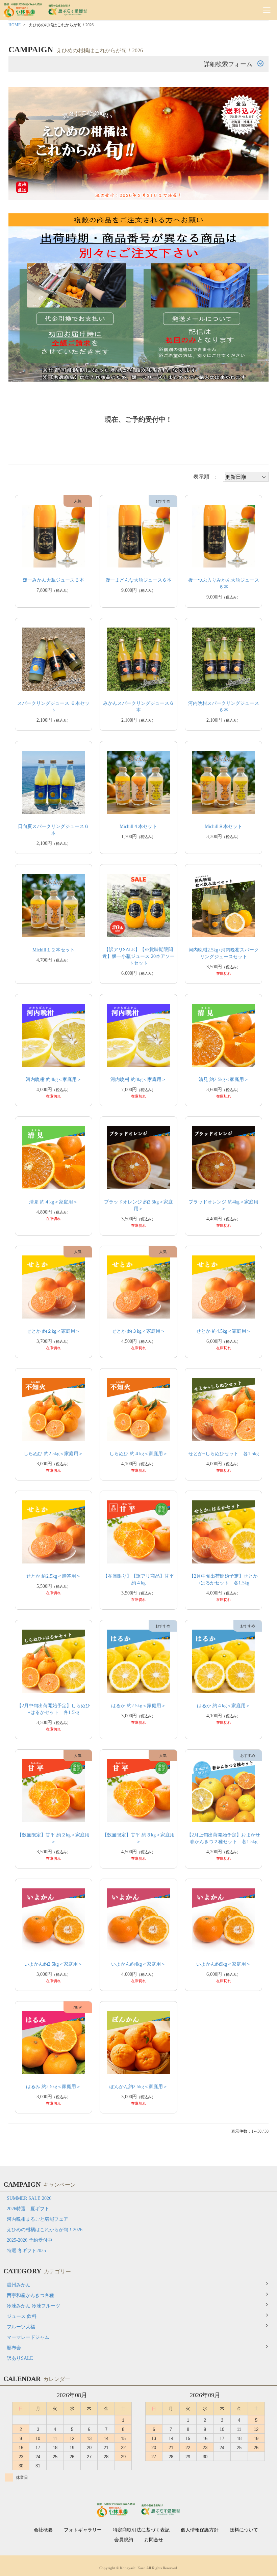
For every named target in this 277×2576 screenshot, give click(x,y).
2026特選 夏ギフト (28, 2209)
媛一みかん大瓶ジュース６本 (53, 580)
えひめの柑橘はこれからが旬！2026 (45, 2230)
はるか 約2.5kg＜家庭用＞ (138, 1706)
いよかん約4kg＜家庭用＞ (138, 1964)
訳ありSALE (20, 2358)
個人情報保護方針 (200, 2530)
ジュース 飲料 (22, 2316)
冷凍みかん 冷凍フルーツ (33, 2306)
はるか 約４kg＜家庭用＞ (224, 1706)
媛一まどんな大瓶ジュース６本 (138, 580)
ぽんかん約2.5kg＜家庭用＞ (138, 2087)
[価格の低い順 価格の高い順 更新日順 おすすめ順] (246, 477)
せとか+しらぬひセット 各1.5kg (224, 1454)
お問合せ (154, 2540)
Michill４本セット (138, 826)
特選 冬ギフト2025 (26, 2251)
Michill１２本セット (54, 950)
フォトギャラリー (83, 2530)
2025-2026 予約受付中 (30, 2240)
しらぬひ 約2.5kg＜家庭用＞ (53, 1454)
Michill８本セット (223, 826)
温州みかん (19, 2285)
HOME (15, 25)
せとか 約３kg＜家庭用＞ (138, 1331)
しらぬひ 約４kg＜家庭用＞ (138, 1454)
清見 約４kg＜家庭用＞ (53, 1202)
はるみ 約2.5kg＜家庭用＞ (53, 2087)
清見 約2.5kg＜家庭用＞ (224, 1079)
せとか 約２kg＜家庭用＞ (53, 1331)
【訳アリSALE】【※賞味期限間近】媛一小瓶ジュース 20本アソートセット (138, 956)
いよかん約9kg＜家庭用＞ (223, 1964)
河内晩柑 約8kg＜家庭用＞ (138, 1079)
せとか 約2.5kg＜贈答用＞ (53, 1576)
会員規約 (124, 2540)
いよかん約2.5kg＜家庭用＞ (53, 1964)
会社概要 (43, 2530)
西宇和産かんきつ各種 (30, 2295)
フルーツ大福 (21, 2327)
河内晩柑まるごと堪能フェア (37, 2219)
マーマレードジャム (28, 2337)
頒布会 (14, 2348)
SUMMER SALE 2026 (29, 2198)
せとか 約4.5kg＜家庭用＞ (224, 1331)
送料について (244, 2530)
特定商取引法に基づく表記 (141, 2530)
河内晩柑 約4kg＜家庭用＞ (54, 1079)
